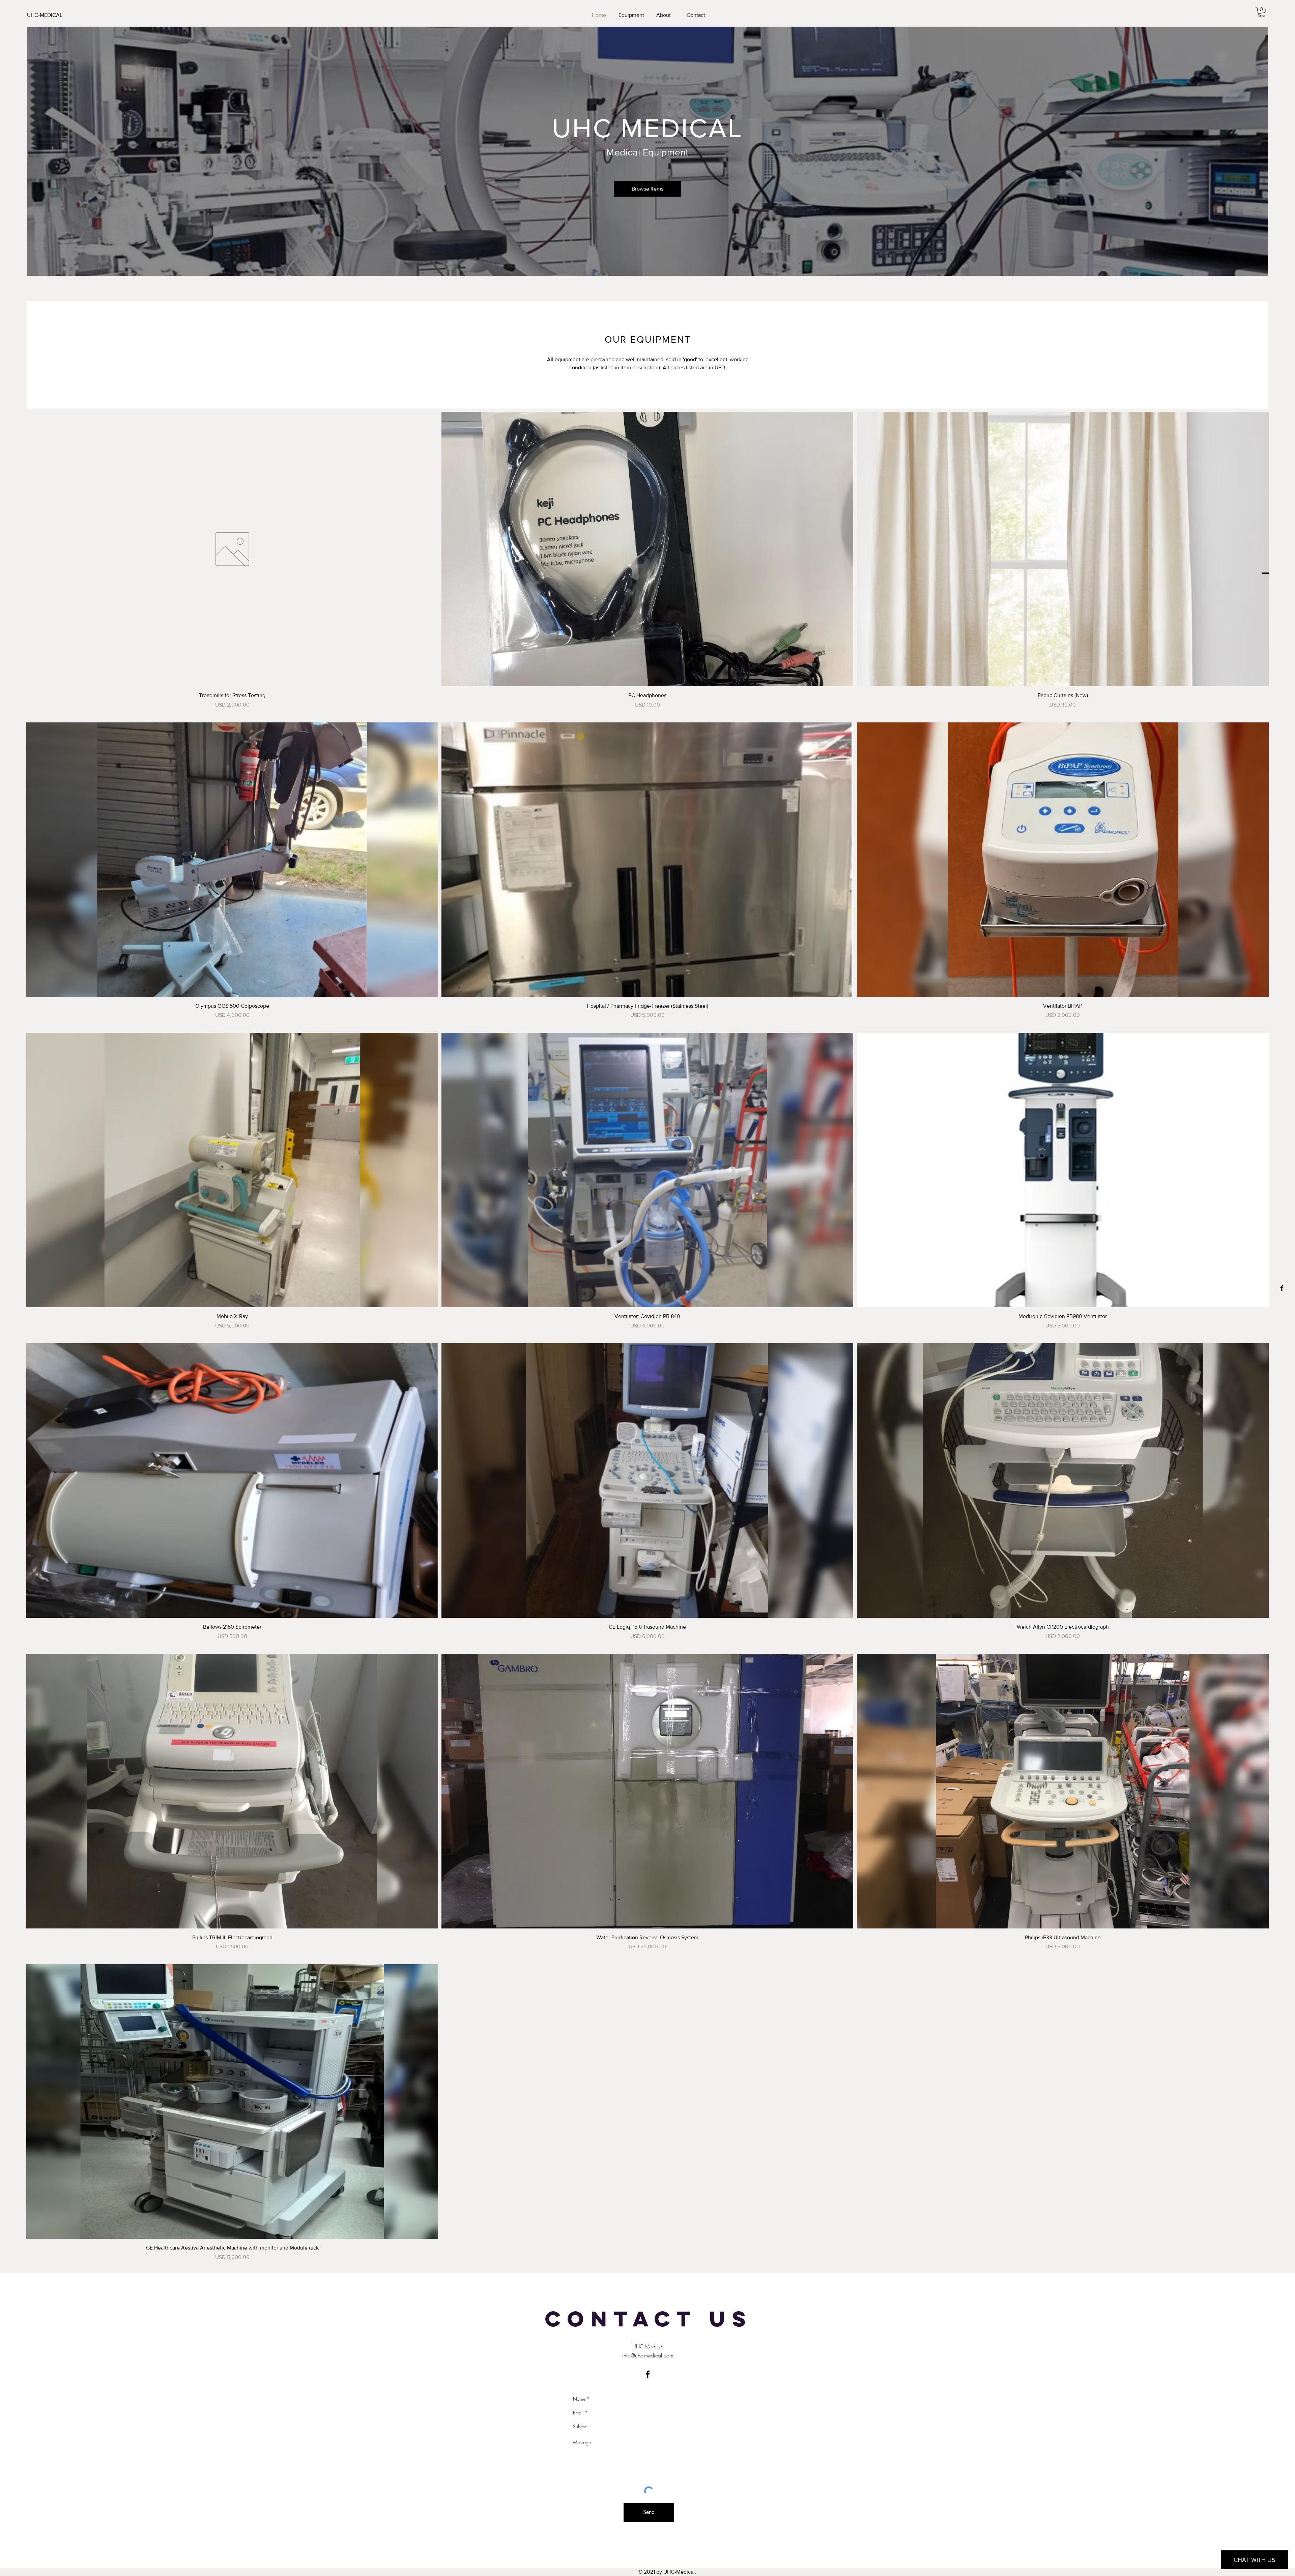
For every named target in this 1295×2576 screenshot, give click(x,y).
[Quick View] (232, 549)
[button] (1261, 12)
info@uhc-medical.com (648, 2355)
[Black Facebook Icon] (1282, 1288)
